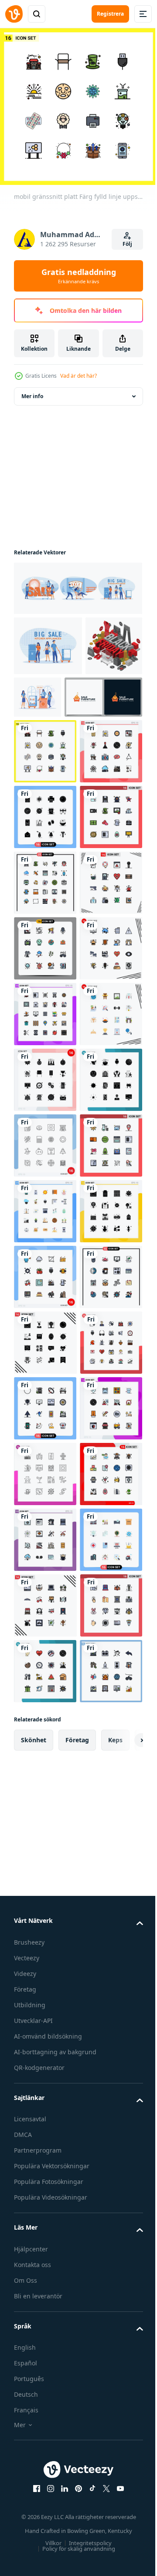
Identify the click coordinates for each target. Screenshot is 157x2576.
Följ (127, 244)
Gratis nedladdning (79, 276)
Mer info (32, 390)
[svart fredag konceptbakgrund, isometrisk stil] (42, 699)
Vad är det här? (78, 376)
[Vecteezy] (14, 14)
